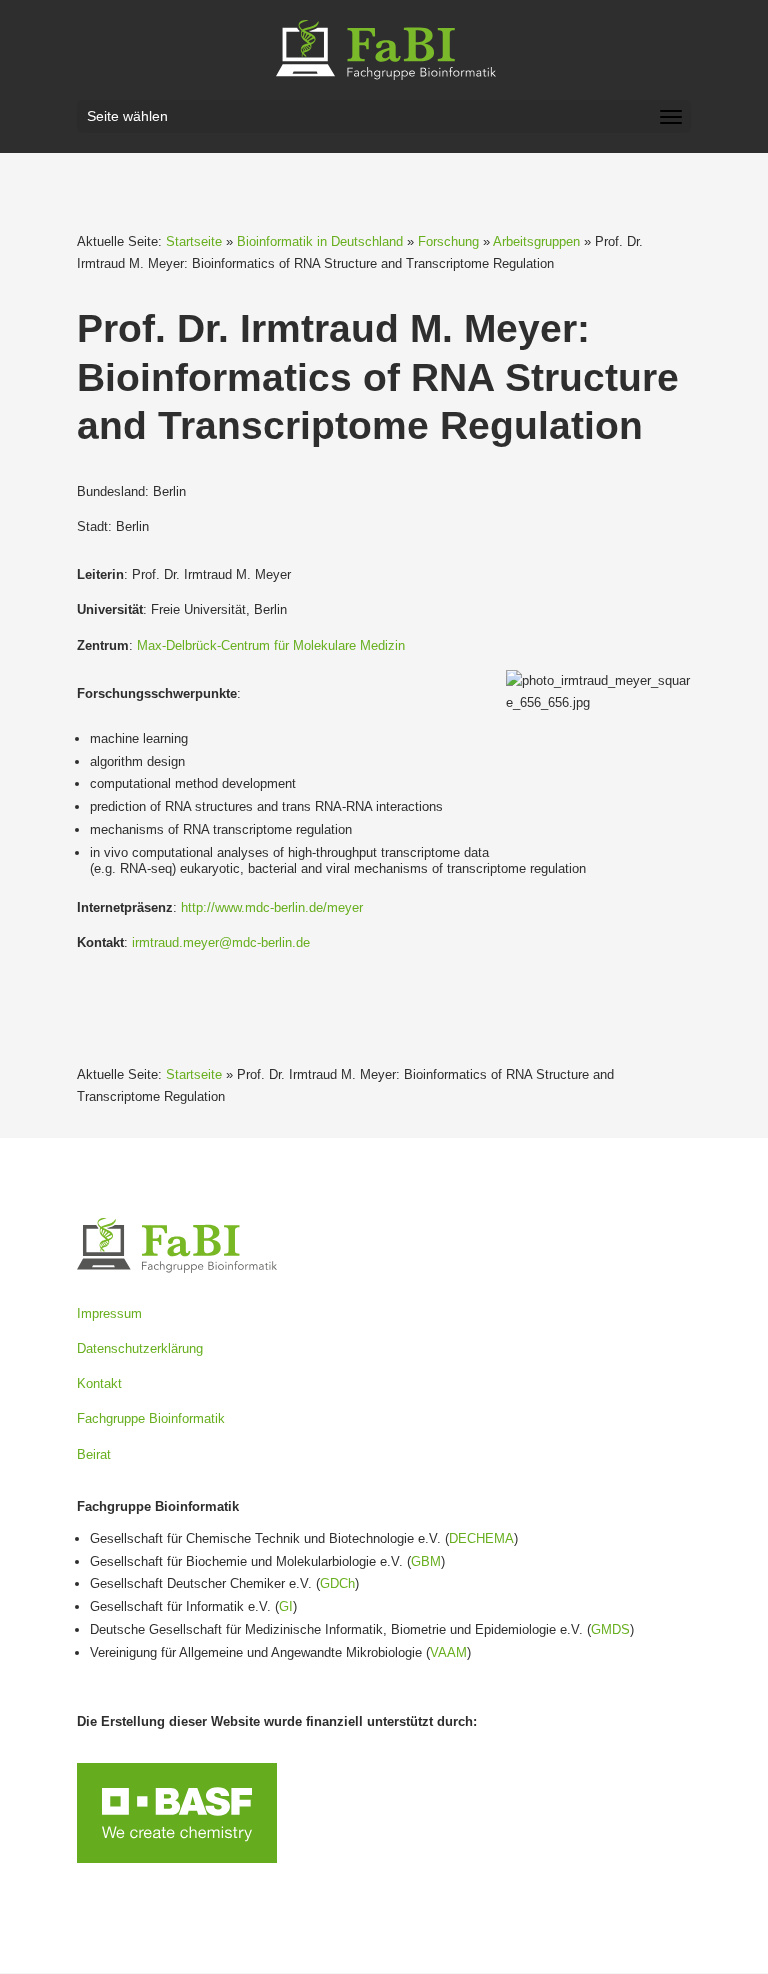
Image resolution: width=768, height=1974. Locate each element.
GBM (426, 1561)
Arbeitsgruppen (536, 241)
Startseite (194, 241)
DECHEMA (481, 1538)
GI (286, 1606)
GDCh (337, 1583)
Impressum (109, 1313)
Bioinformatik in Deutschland (320, 241)
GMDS (610, 1629)
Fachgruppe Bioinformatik (151, 1418)
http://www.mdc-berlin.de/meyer (272, 907)
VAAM (448, 1652)
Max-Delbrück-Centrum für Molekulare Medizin (271, 645)
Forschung (448, 241)
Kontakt (99, 1383)
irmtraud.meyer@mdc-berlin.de (221, 942)
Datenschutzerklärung (140, 1348)
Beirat (94, 1454)
